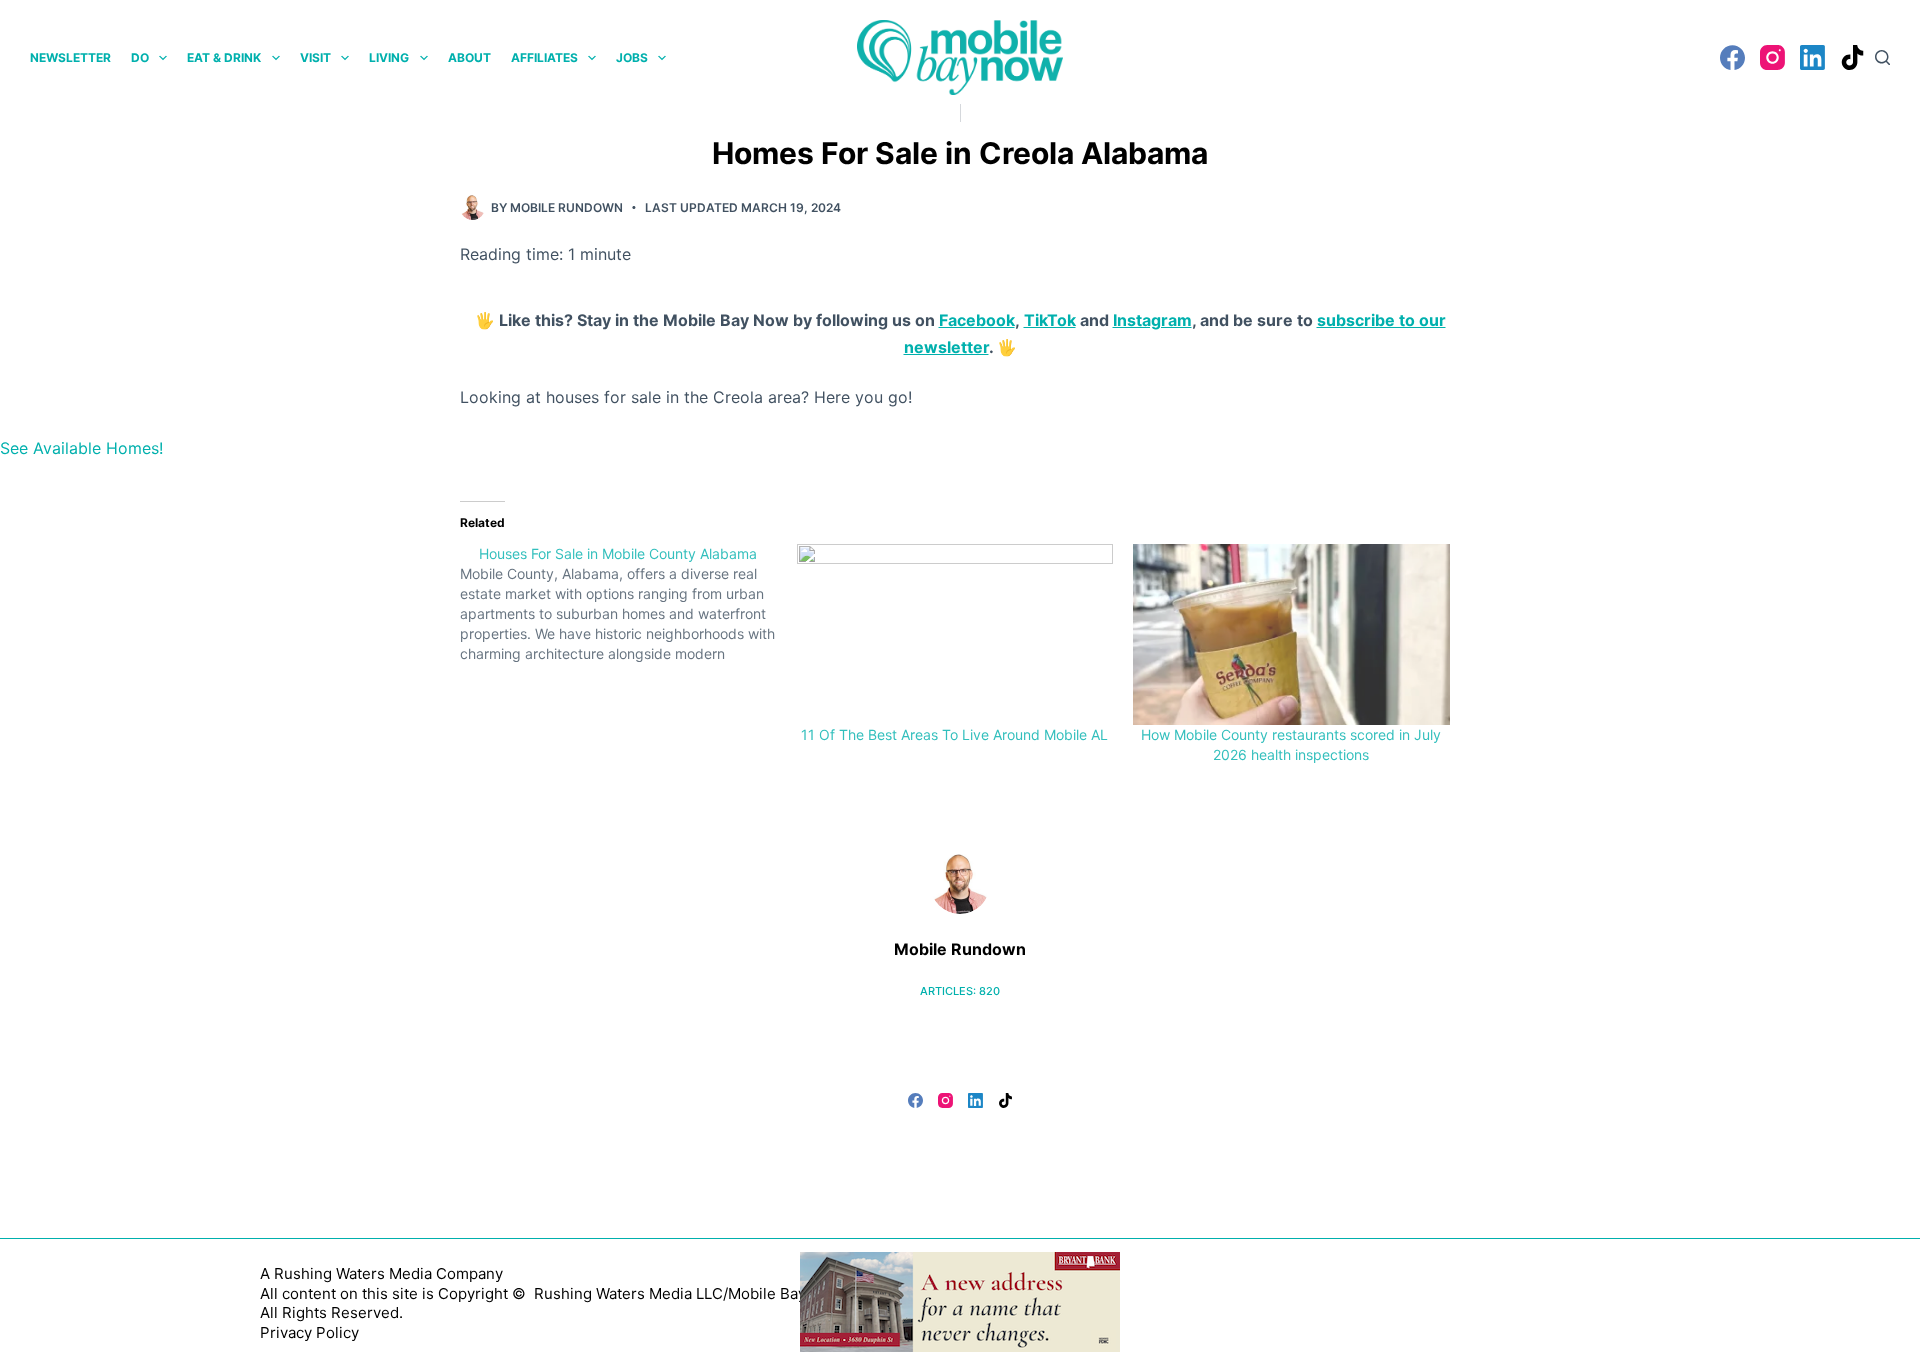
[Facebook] (1732, 57)
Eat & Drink (224, 57)
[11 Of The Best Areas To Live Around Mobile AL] (955, 634)
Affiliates (544, 57)
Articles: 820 (960, 991)
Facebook (977, 320)
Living (389, 57)
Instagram (1152, 320)
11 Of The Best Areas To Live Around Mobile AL (954, 734)
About (469, 57)
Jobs (632, 57)
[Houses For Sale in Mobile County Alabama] (628, 604)
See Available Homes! (81, 448)
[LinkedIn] (1812, 57)
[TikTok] (1852, 57)
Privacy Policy (309, 1332)
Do (140, 57)
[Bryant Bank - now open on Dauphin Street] (960, 1300)
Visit (315, 57)
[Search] (1882, 57)
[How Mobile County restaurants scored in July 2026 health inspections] (1291, 634)
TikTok (1050, 320)
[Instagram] (1772, 57)
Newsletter (70, 57)
